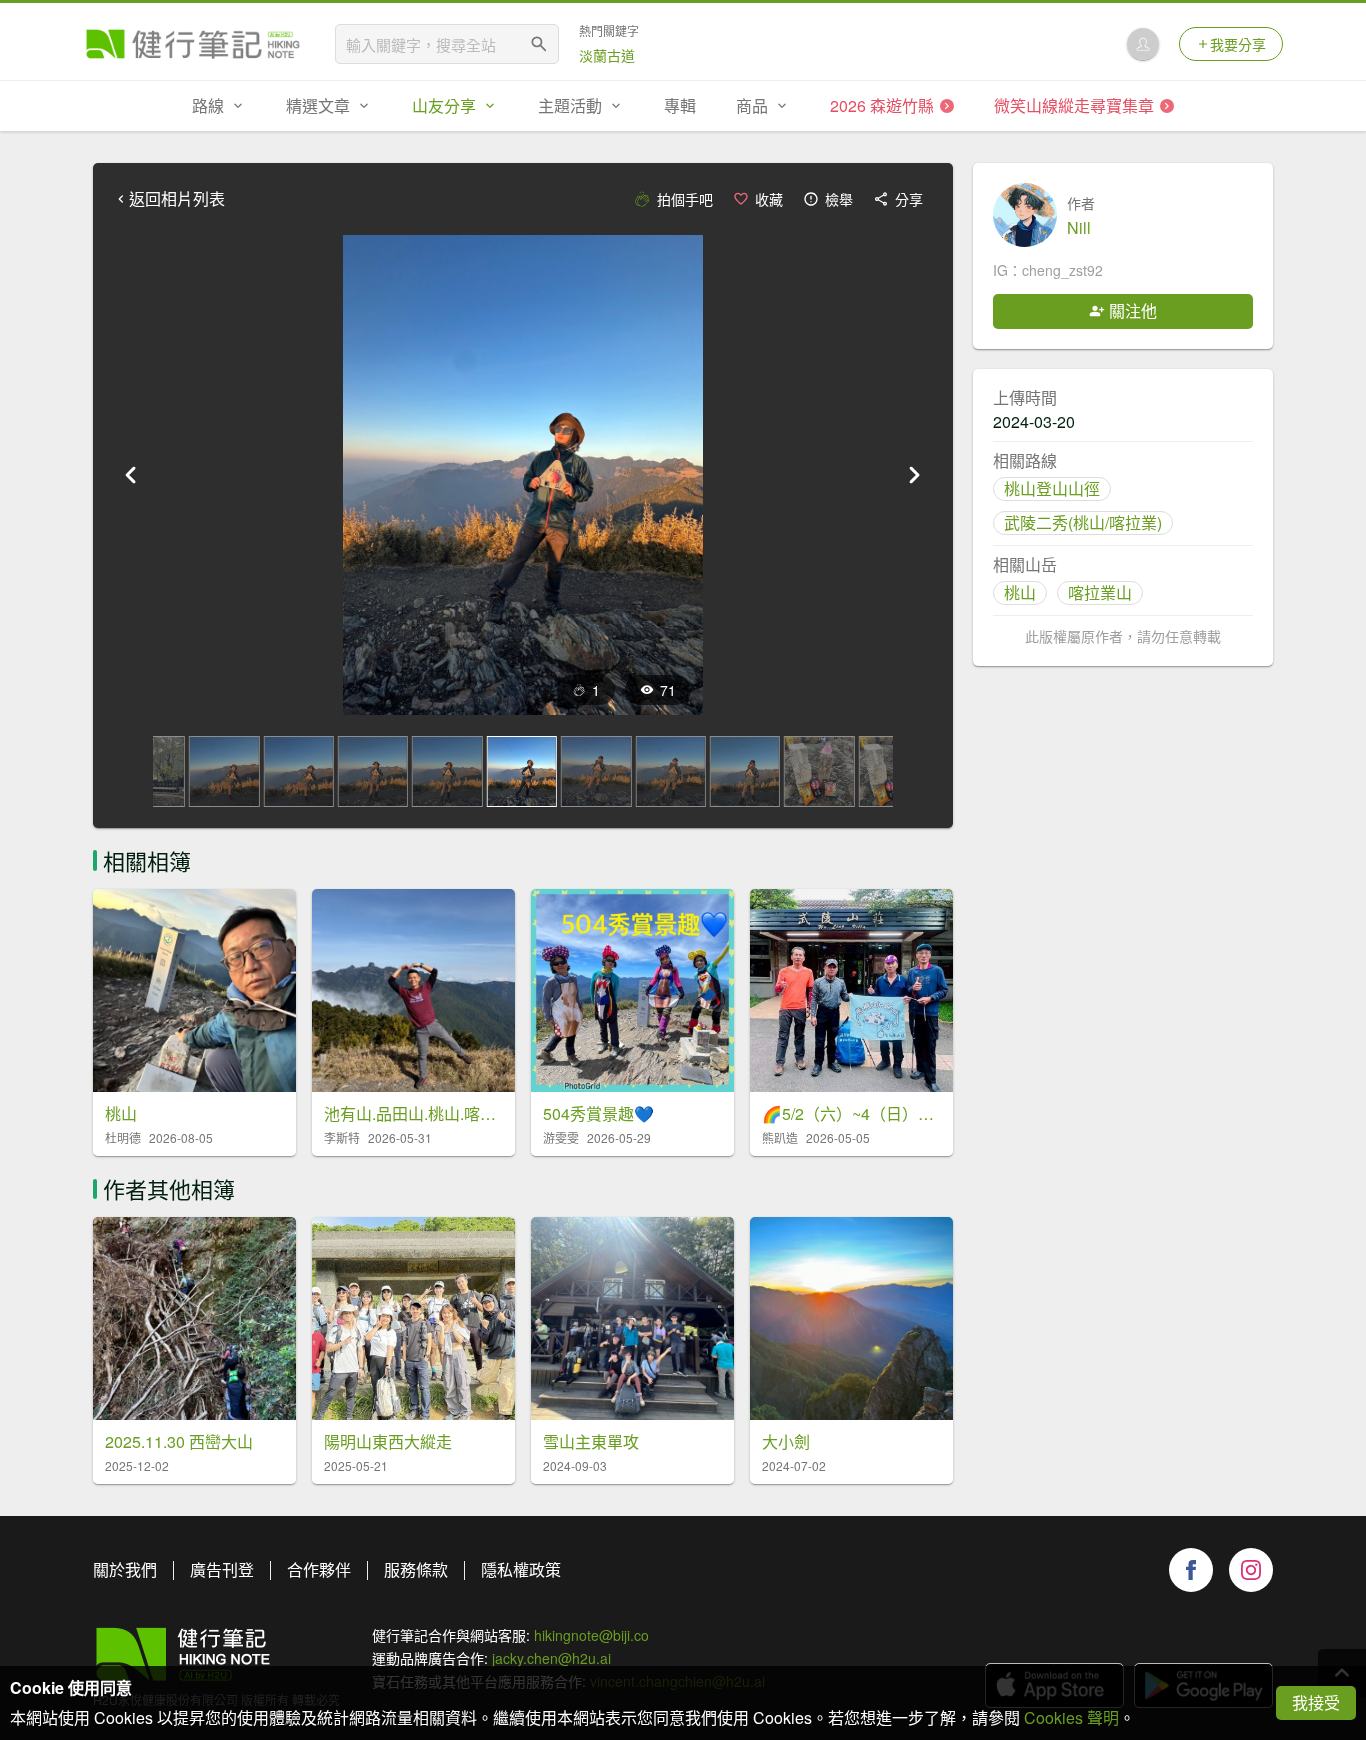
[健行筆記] (193, 44)
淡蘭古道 (607, 55)
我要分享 (1238, 44)
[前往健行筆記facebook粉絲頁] (1191, 1570)
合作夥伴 (319, 1569)
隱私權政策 (521, 1569)
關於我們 (125, 1569)
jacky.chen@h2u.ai (551, 1658)
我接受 (1316, 1702)
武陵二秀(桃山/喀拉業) (1083, 522)
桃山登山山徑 (1052, 488)
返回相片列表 (177, 199)
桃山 (1020, 592)
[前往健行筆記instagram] (1251, 1570)
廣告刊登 (222, 1569)
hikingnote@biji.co (591, 1635)
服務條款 (416, 1569)
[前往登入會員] (1143, 44)
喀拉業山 (1100, 592)
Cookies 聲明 (1071, 1717)
